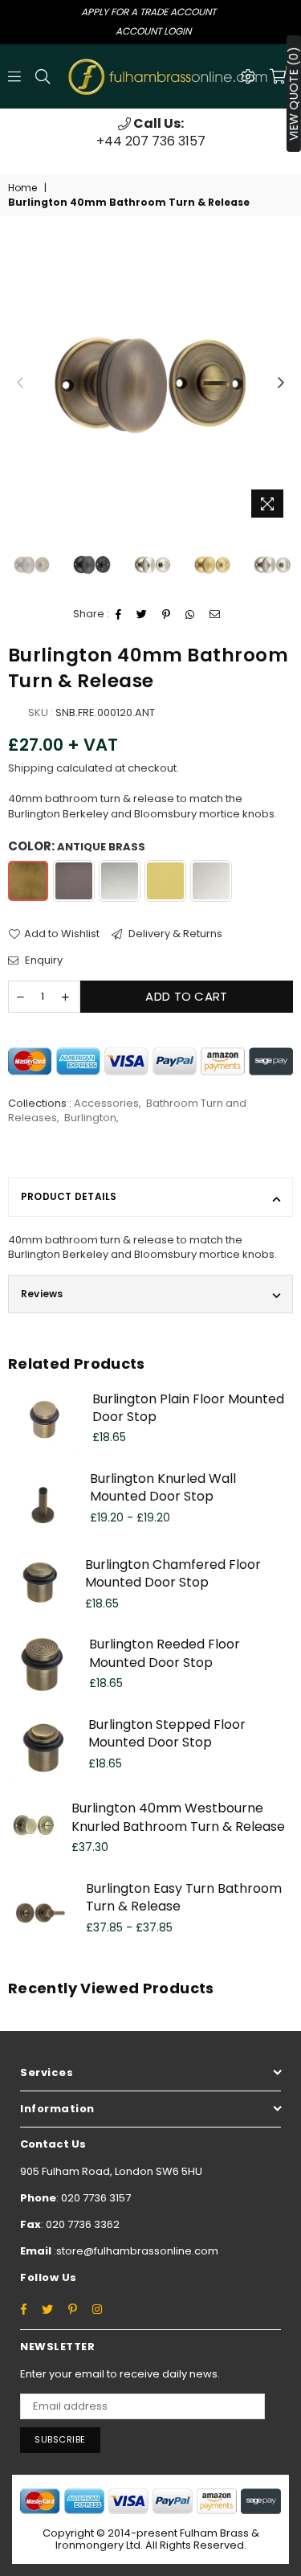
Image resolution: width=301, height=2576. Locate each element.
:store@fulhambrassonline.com (135, 2251)
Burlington (90, 1118)
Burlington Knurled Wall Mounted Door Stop (163, 1487)
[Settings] (248, 76)
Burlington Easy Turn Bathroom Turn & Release (184, 1897)
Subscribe (60, 2439)
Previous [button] (20, 383)
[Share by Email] (215, 615)
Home (22, 188)
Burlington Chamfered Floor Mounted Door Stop (173, 1573)
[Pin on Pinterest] (167, 615)
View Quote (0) (294, 94)
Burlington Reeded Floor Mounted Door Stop (165, 1653)
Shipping (31, 768)
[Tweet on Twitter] (142, 615)
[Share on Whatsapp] (190, 615)
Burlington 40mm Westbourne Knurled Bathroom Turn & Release (178, 1817)
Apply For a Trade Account (148, 12)
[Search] (43, 76)
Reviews (42, 1294)
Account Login (153, 31)
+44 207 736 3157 (151, 132)
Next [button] (281, 383)
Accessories (106, 1103)
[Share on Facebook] (119, 615)
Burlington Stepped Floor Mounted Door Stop (167, 1733)
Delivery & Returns (174, 934)
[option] (150, 133)
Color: (77, 846)
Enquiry (43, 960)
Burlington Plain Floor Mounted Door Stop (188, 1408)
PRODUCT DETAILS (69, 1196)
